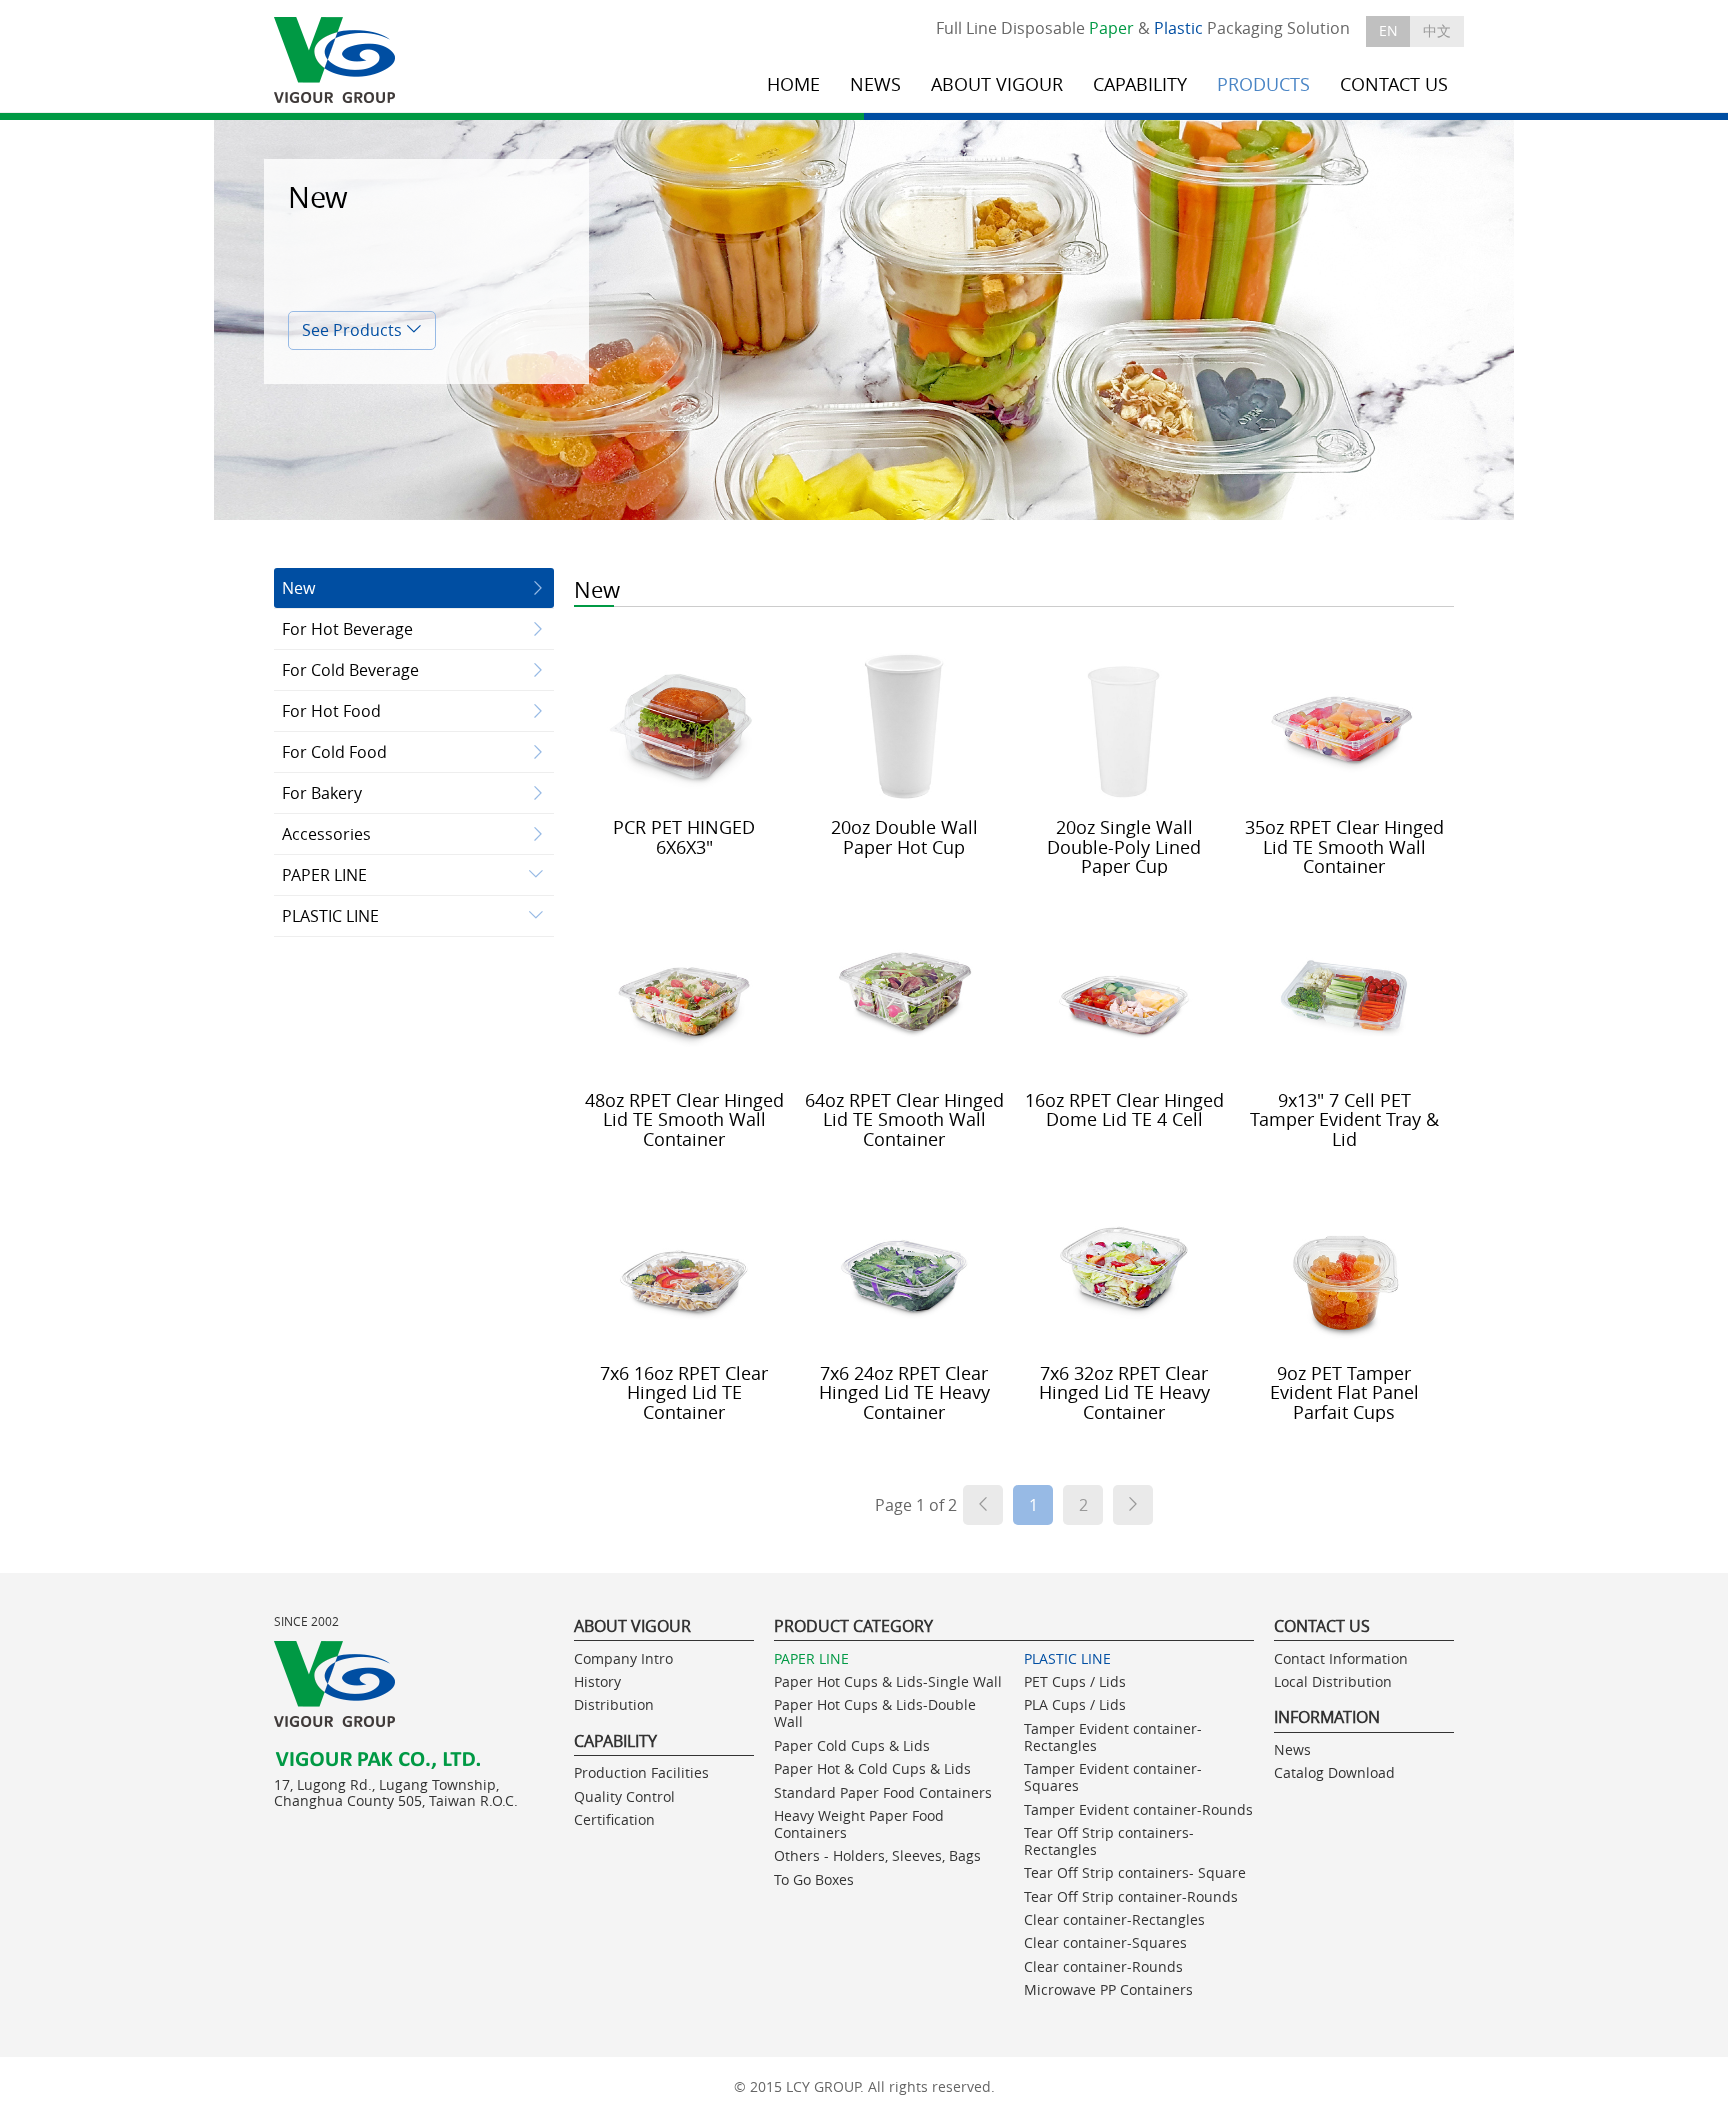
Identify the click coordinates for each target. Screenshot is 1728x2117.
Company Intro (623, 1658)
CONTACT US (1394, 84)
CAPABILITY (1140, 84)
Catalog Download (1334, 1772)
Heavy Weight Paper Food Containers (859, 1824)
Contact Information (1341, 1658)
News (1292, 1749)
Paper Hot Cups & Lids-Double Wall (875, 1713)
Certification (614, 1819)
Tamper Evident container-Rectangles (1113, 1737)
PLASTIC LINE (330, 916)
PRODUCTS (1263, 84)
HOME (793, 84)
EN (1388, 30)
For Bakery (322, 793)
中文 (1437, 30)
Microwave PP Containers (1108, 1989)
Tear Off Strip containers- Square (1135, 1872)
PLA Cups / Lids (1075, 1704)
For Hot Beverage (347, 629)
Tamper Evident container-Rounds (1138, 1809)
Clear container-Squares (1105, 1942)
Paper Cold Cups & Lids (852, 1745)
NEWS (875, 84)
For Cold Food (334, 752)
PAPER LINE (324, 875)
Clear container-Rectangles (1114, 1919)
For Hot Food (331, 711)
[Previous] (983, 1505)
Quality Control (624, 1796)
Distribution (614, 1704)
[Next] (1133, 1505)
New (298, 588)
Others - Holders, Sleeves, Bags (877, 1855)
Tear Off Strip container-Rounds (1131, 1896)
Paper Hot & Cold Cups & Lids (872, 1768)
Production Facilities (641, 1772)
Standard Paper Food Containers (883, 1792)
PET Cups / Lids (1075, 1681)
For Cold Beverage (350, 670)
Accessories (326, 834)
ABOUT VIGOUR (997, 84)
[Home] (336, 61)
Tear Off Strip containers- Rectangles (1109, 1841)
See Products (354, 330)
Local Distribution (1333, 1681)
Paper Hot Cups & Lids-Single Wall (888, 1681)
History (597, 1681)
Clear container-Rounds (1103, 1966)
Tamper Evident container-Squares (1113, 1777)
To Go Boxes (814, 1879)
